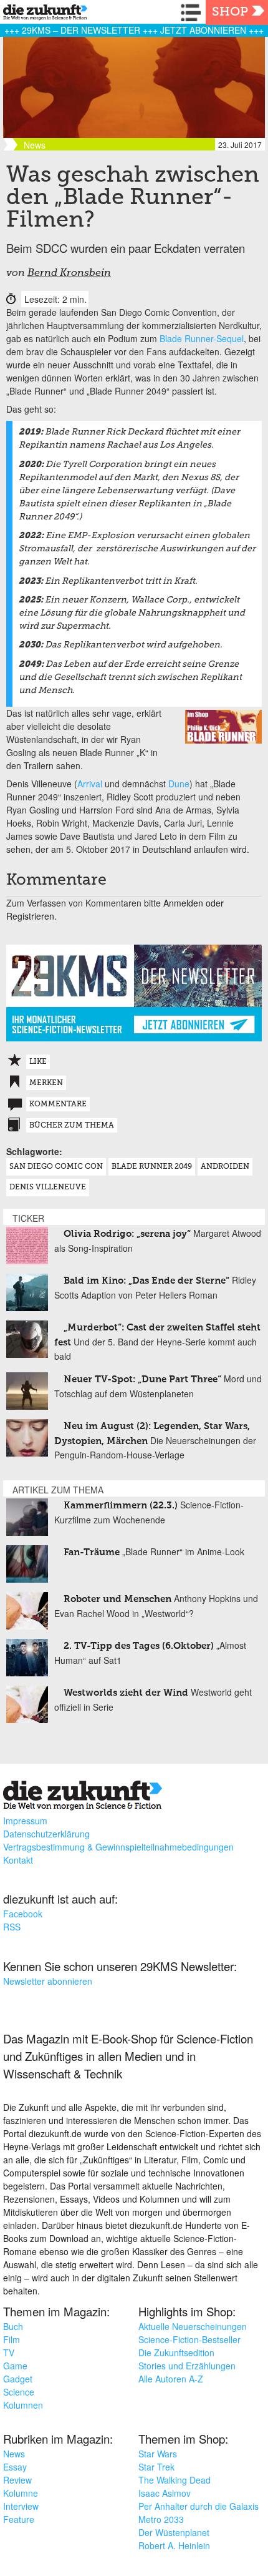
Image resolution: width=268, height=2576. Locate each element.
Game (15, 2366)
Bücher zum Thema (72, 1126)
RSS (12, 1927)
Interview (21, 2506)
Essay (15, 2467)
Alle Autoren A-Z (171, 2379)
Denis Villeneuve (48, 1187)
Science (19, 2392)
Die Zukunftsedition (176, 2352)
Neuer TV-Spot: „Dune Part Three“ (142, 1379)
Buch (13, 2326)
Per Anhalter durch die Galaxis (199, 2506)
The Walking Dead (175, 2480)
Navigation (193, 12)
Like (38, 1062)
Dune (179, 784)
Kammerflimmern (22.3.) (121, 1506)
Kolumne (21, 2493)
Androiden (225, 1167)
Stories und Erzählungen (187, 2366)
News (14, 2454)
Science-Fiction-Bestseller (189, 2339)
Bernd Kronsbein (69, 273)
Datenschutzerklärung (46, 1834)
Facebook (23, 1914)
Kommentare (58, 1104)
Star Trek (156, 2467)
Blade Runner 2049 (152, 1167)
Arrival (90, 784)
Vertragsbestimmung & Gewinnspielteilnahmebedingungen (118, 1847)
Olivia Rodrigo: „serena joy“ (127, 1234)
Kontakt (18, 1860)
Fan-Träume (92, 1552)
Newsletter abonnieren (48, 1981)
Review (17, 2480)
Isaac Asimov (165, 2493)
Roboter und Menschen (117, 1599)
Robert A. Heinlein (174, 2545)
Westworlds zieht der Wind (126, 1693)
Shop (230, 12)
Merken (46, 1083)
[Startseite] (42, 14)
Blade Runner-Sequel (202, 338)
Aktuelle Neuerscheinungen (193, 2326)
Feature (19, 2519)
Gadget (18, 2379)
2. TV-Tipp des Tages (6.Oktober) (139, 1646)
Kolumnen (23, 2405)
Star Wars (158, 2454)
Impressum (25, 1821)
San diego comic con (56, 1167)
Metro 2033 (161, 2519)
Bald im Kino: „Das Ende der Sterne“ (146, 1281)
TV (9, 2352)
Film (12, 2339)
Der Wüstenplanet (174, 2532)
